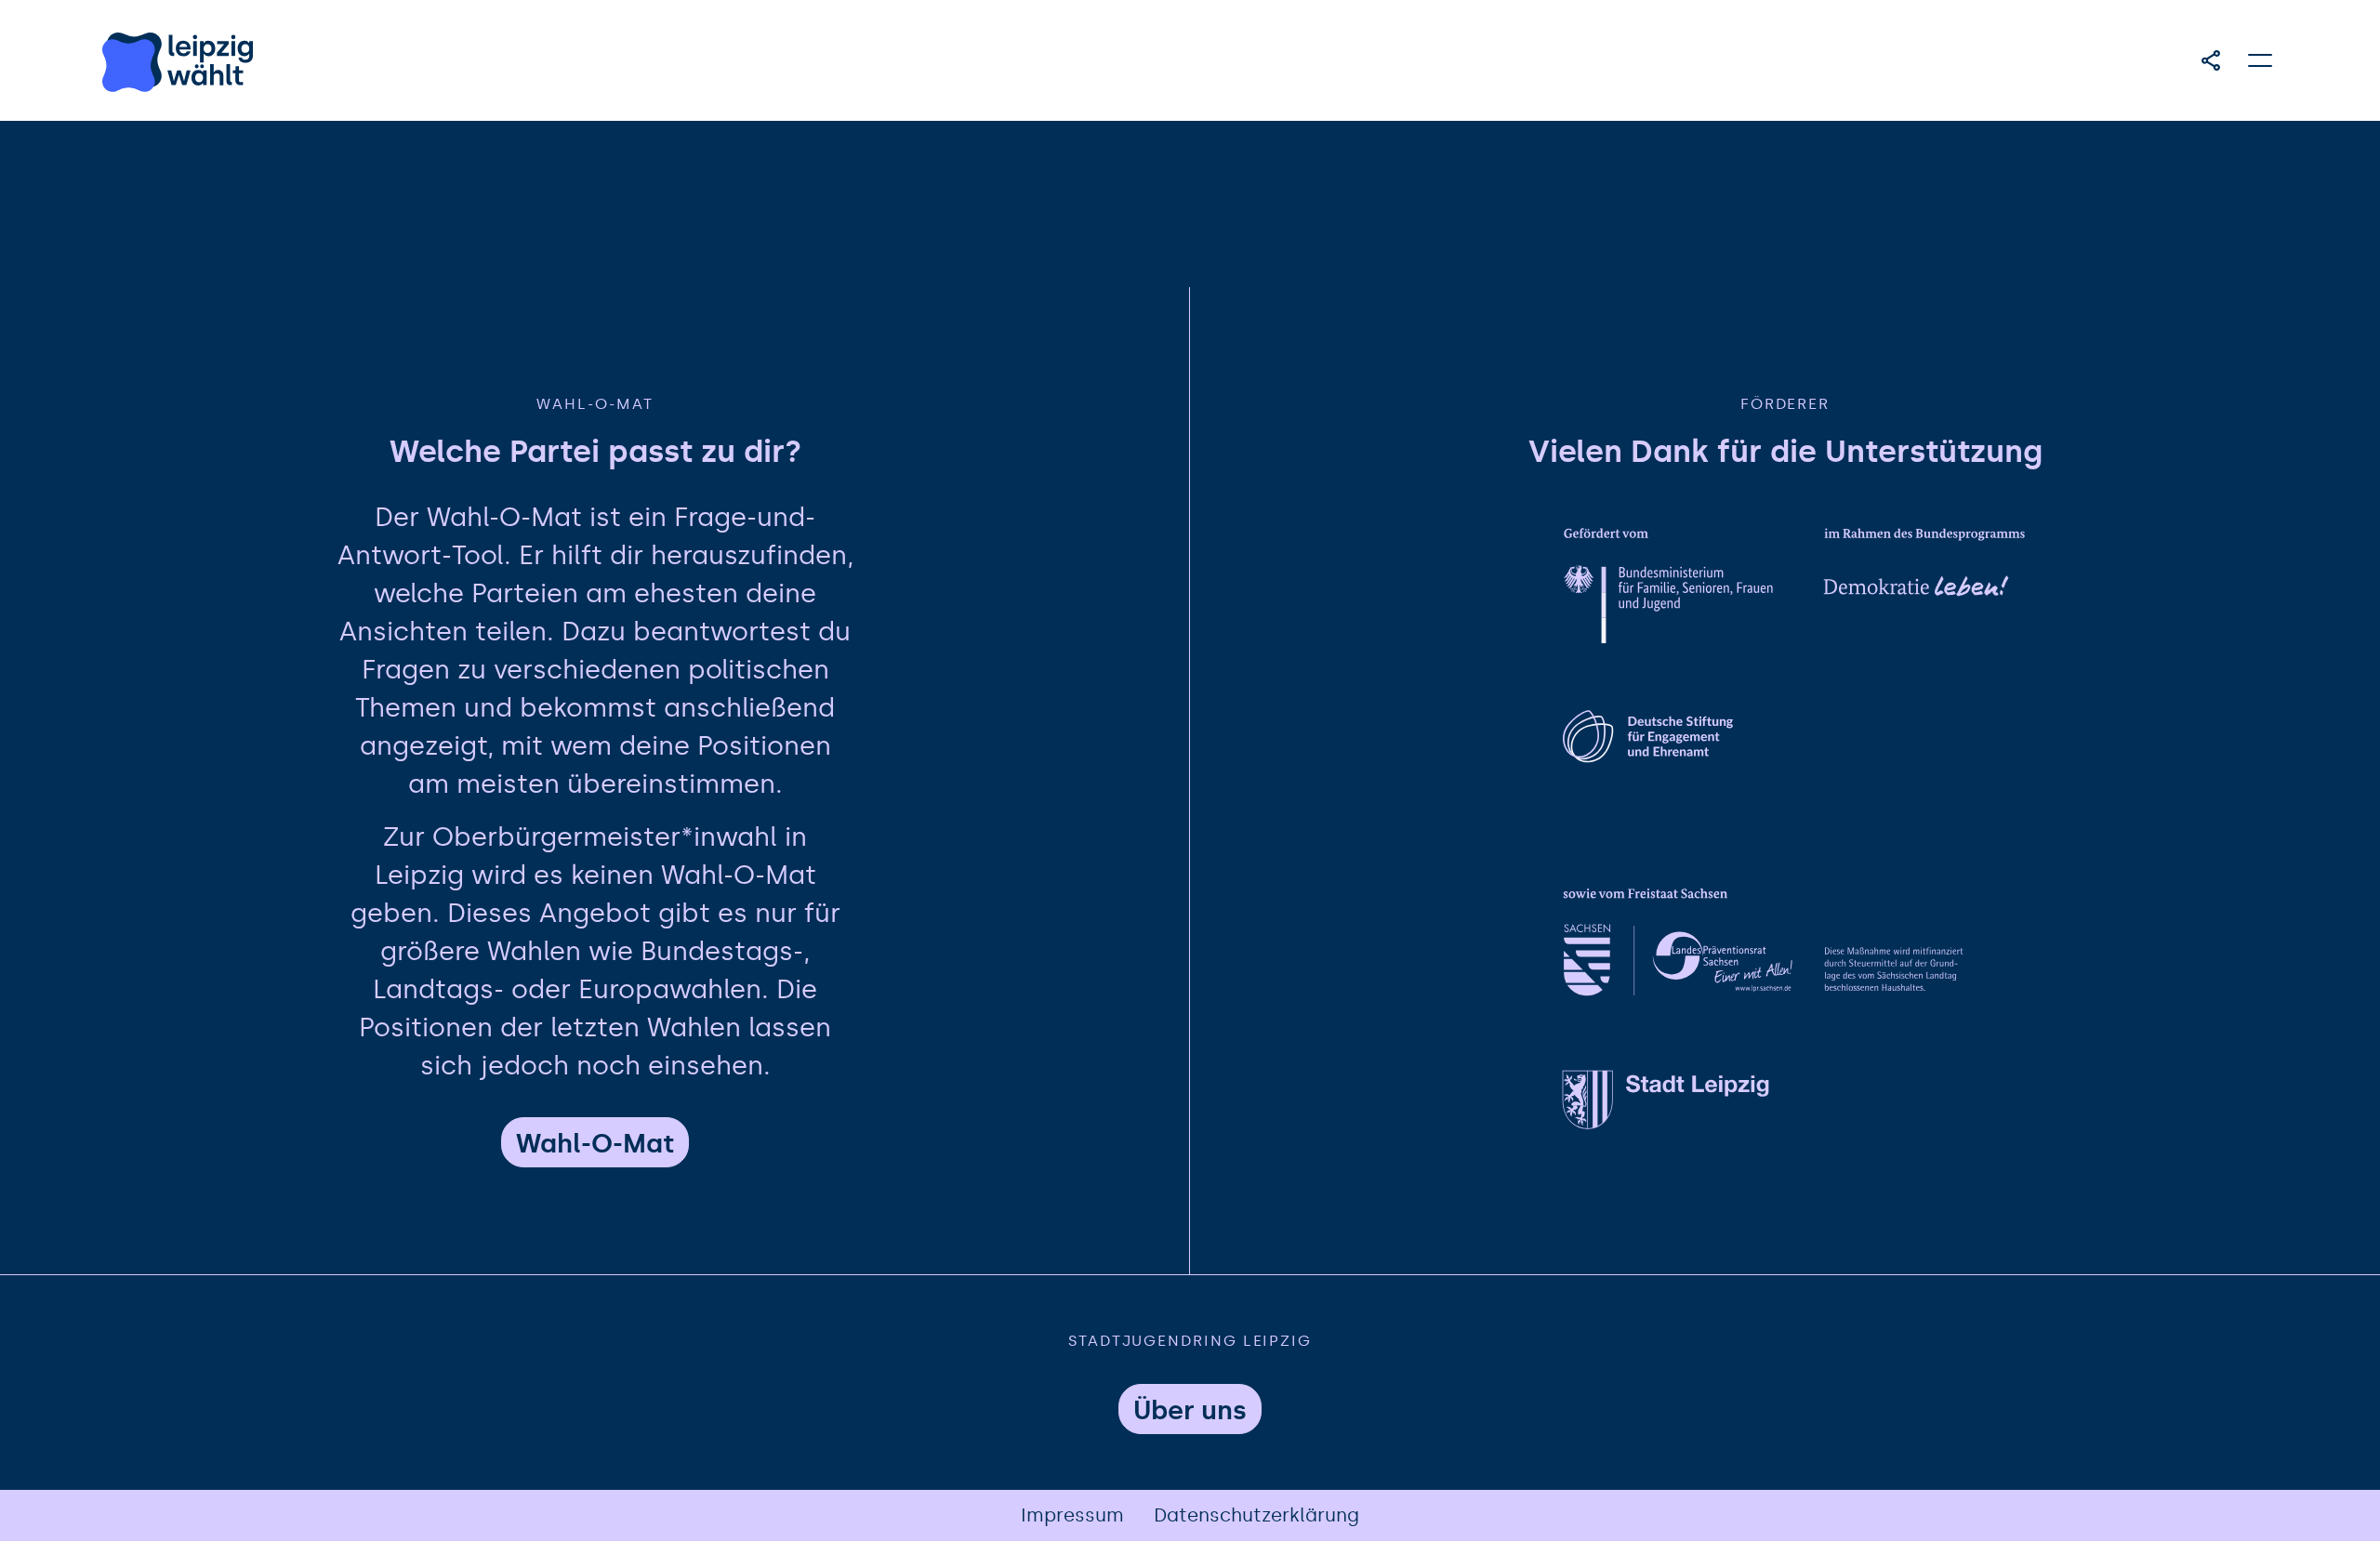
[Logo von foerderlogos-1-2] (1798, 769)
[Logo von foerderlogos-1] (1798, 589)
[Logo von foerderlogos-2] (1798, 948)
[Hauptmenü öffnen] (2261, 60)
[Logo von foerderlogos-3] (1798, 1129)
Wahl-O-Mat (595, 1144)
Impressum (1072, 1515)
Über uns (1190, 1410)
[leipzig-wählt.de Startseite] (178, 62)
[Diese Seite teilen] (2211, 60)
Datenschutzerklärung (1256, 1515)
